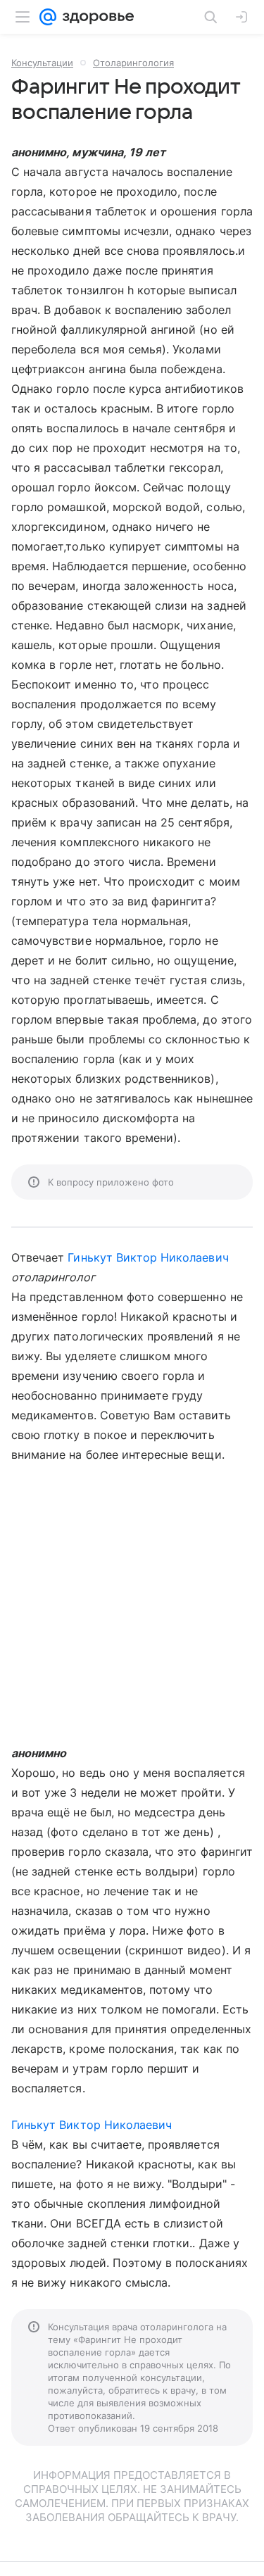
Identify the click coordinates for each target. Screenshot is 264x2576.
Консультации (42, 63)
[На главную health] (95, 17)
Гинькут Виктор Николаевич (148, 1257)
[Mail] (48, 17)
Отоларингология (133, 63)
